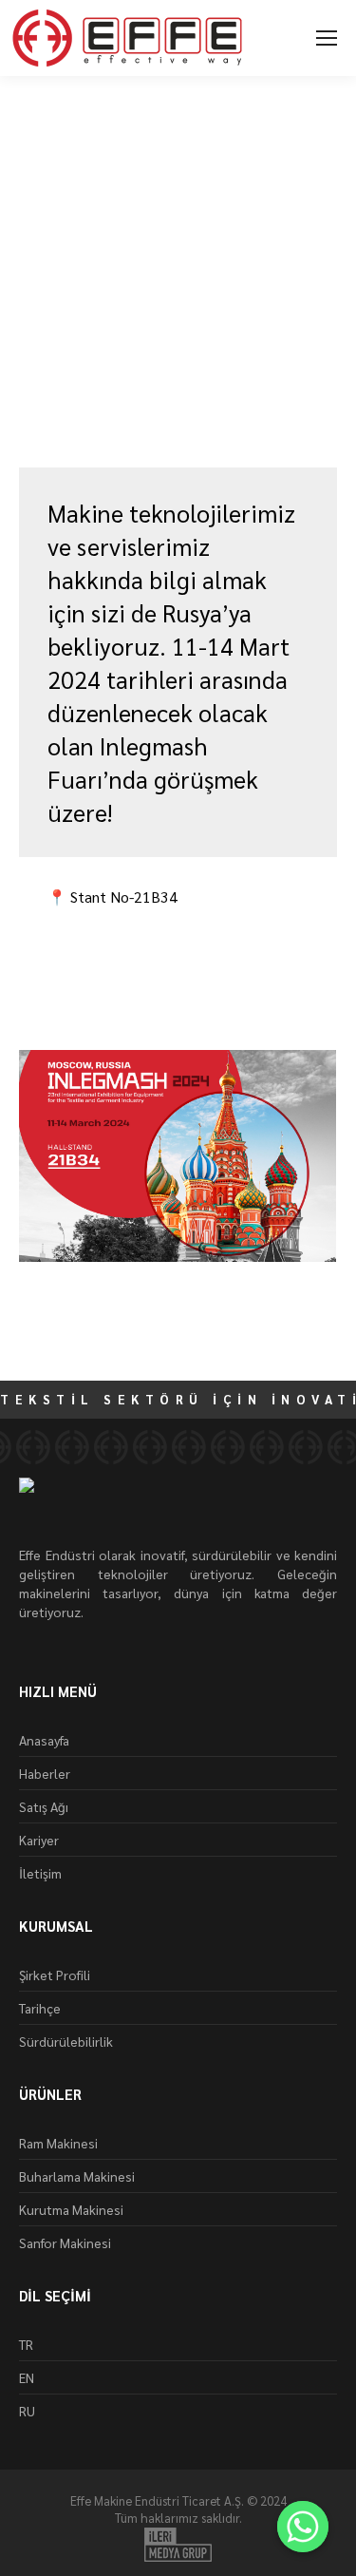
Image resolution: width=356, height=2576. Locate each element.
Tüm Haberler (66, 394)
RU (27, 2411)
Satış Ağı (44, 1806)
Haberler (45, 1773)
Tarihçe (40, 2008)
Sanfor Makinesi (65, 2242)
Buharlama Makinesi (77, 2176)
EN (27, 2377)
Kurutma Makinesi (71, 2209)
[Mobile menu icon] (327, 38)
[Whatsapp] (303, 2527)
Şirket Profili (55, 1975)
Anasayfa (44, 1740)
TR (26, 2344)
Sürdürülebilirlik (66, 2041)
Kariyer (39, 1840)
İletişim (40, 1873)
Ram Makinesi (58, 2143)
